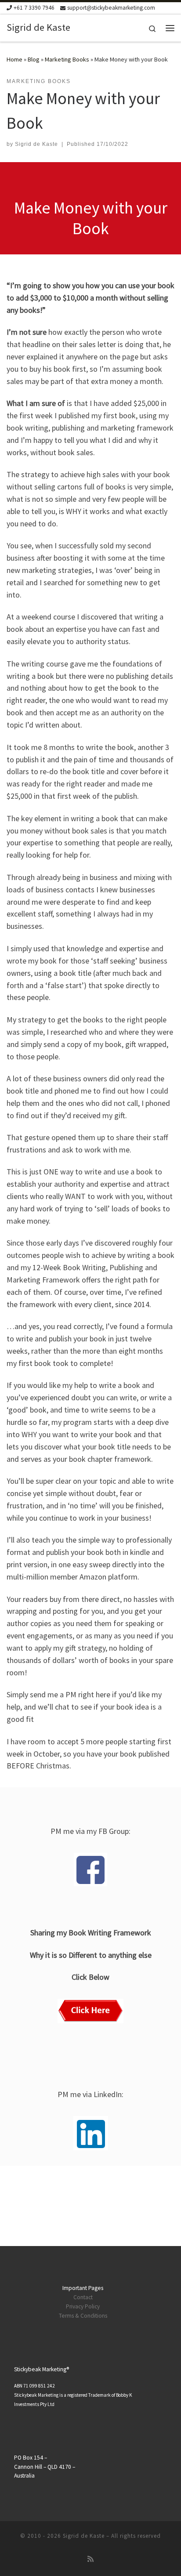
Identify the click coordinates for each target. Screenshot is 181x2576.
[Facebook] (90, 1870)
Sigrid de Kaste (36, 144)
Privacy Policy (83, 2306)
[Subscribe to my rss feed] (90, 2559)
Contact (83, 2297)
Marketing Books (67, 59)
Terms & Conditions (83, 2316)
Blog (34, 59)
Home (14, 59)
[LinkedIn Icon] (91, 2133)
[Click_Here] (90, 2011)
